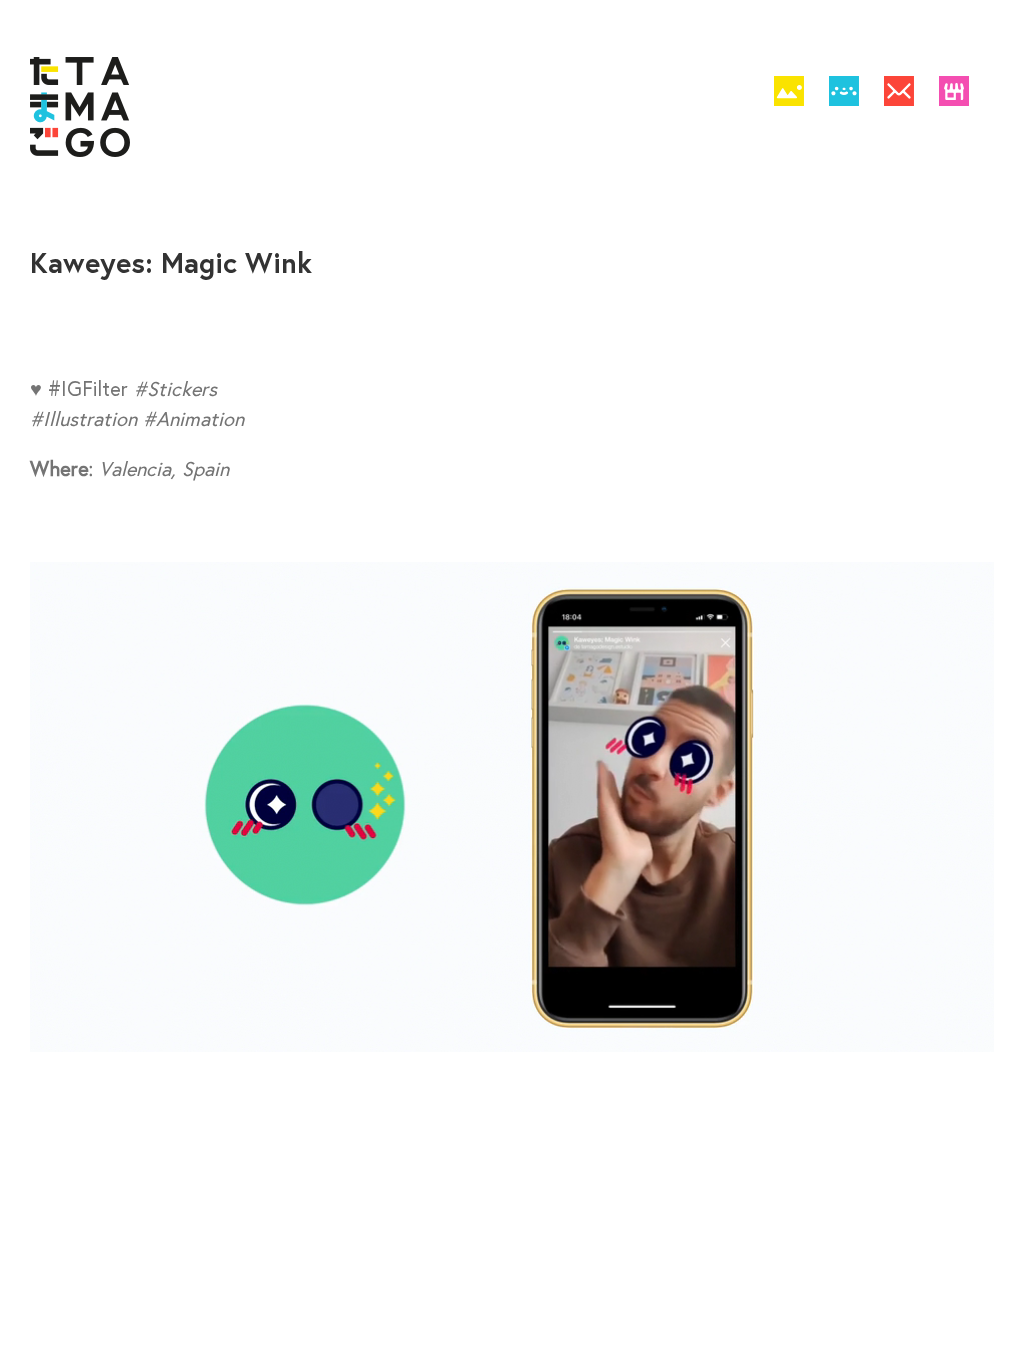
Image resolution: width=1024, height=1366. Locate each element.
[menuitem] (789, 94)
